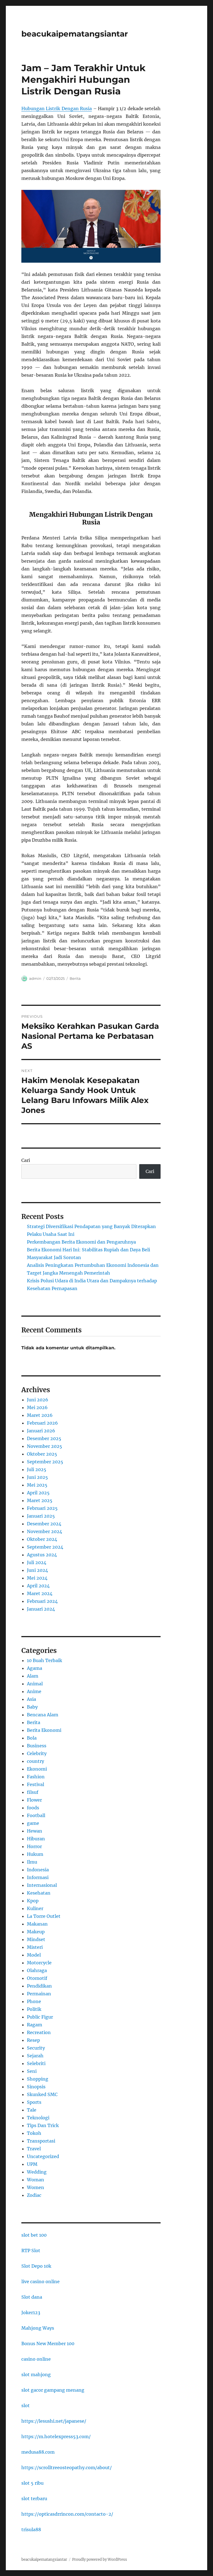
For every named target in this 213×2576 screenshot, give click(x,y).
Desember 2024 (44, 1524)
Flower (34, 1800)
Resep (33, 2040)
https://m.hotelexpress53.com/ (56, 2437)
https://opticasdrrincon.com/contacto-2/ (67, 2514)
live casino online (40, 2282)
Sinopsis (36, 2087)
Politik (34, 2009)
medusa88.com (38, 2452)
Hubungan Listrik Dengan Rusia (57, 108)
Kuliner (35, 1908)
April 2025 (38, 1493)
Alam (33, 1676)
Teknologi (38, 2118)
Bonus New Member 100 (48, 2344)
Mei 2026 (37, 1407)
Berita (75, 978)
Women (35, 2187)
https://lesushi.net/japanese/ (54, 2421)
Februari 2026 (42, 1423)
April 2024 (38, 1586)
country (35, 1761)
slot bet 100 (34, 2235)
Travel (34, 2149)
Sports (34, 2102)
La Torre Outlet (44, 1916)
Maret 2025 (40, 1500)
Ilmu (32, 1862)
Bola (32, 1738)
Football (36, 1815)
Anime (34, 1691)
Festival (35, 1784)
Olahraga (37, 1970)
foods (33, 1808)
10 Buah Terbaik (45, 1660)
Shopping (38, 2079)
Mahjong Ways (38, 2328)
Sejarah (35, 2056)
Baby (32, 1707)
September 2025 (45, 1462)
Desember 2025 (44, 1438)
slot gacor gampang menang (53, 2390)
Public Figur (40, 2017)
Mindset (36, 1939)
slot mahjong (36, 2375)
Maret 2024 (40, 1593)
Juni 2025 (37, 1477)
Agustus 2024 (42, 1555)
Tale (32, 2110)
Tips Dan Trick (43, 2125)
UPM (32, 2164)
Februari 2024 (42, 1601)
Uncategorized (43, 2156)
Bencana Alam (43, 1715)
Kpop (33, 1901)
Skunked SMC (42, 2094)
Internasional (42, 1885)
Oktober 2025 (42, 1454)
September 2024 (45, 1547)
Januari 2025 (41, 1516)
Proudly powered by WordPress (100, 2560)
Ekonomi (37, 1769)
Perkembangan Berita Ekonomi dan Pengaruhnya (81, 1242)
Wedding (37, 2172)
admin (35, 978)
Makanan (37, 1924)
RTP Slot (31, 2251)
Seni (32, 2071)
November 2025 (45, 1446)
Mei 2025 (37, 1485)
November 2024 (45, 1531)
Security (36, 2048)
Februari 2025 (42, 1508)
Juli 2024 (37, 1562)
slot (26, 2406)
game (33, 1823)
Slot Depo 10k (36, 2266)
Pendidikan (39, 1986)
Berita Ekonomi (44, 1730)
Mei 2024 (37, 1578)
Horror (34, 1846)
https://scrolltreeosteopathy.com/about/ (67, 2468)
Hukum (35, 1854)
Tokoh (34, 2133)
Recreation (39, 2032)
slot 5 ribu (32, 2483)
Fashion (36, 1777)
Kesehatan (39, 1893)
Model (34, 1955)
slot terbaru (34, 2499)
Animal (35, 1684)
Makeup (36, 1932)
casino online (36, 2359)
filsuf (33, 1792)
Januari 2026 (41, 1431)
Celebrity (37, 1753)
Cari (26, 1160)
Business (37, 1746)
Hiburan (36, 1839)
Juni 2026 (38, 1400)
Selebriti (36, 2063)
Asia (31, 1699)
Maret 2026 (40, 1415)
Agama (35, 1668)
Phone (34, 2001)
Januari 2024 (41, 1609)
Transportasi (41, 2141)
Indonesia (38, 1870)
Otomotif (37, 1978)
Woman (35, 2180)
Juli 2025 (37, 1469)
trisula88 (31, 2530)
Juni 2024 (37, 1570)
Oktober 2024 (42, 1539)
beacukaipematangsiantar (75, 34)
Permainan (39, 1994)
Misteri (35, 1947)
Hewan (35, 1831)
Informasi (38, 1877)
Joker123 (31, 2313)
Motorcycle (39, 1963)
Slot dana (32, 2297)
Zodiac (34, 2195)
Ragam (35, 2025)
